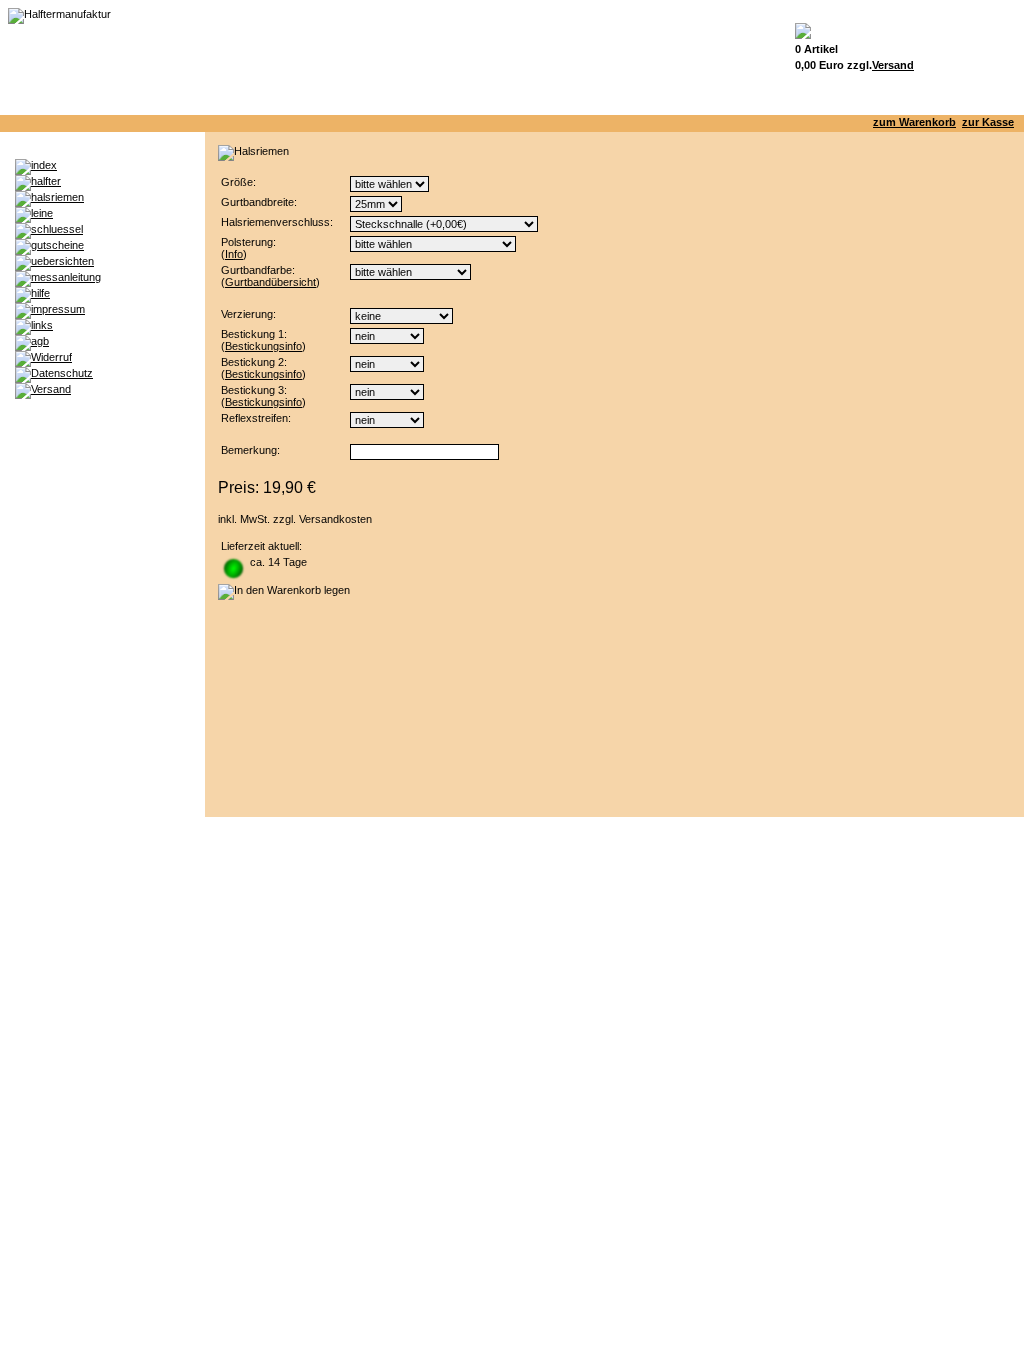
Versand (893, 65)
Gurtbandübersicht (270, 282)
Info (234, 254)
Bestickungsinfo (263, 346)
